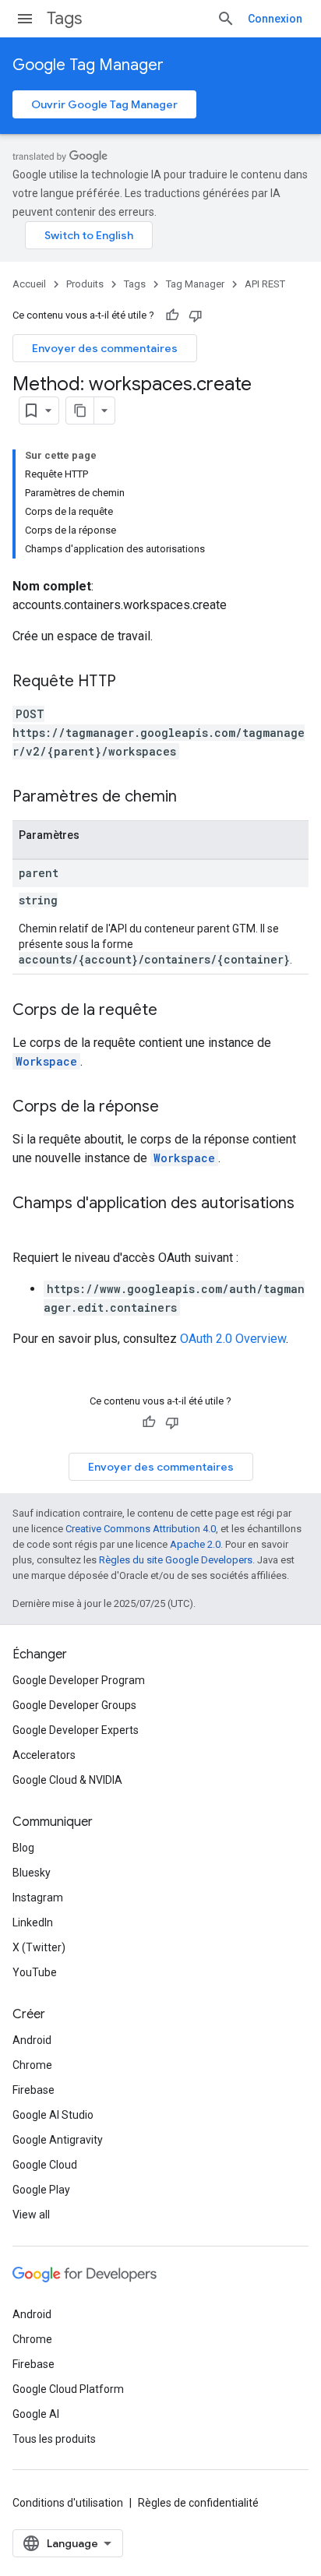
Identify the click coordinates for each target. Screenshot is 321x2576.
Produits (85, 284)
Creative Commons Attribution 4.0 (141, 1529)
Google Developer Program (79, 1680)
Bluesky (32, 1873)
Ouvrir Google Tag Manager (104, 104)
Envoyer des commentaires (105, 348)
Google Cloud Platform (68, 2389)
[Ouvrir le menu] (25, 19)
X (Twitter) (39, 1947)
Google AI (36, 2414)
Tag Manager (195, 284)
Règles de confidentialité (198, 2503)
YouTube (35, 1972)
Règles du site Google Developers (176, 1560)
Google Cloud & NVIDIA (67, 1780)
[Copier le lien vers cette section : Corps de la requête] (173, 1011)
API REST (265, 284)
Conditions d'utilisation (68, 2503)
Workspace (46, 1061)
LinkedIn (33, 1922)
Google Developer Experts (76, 1730)
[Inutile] (196, 315)
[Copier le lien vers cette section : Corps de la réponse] (175, 1108)
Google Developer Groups (74, 1705)
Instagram (38, 1898)
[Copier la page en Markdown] (80, 411)
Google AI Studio (53, 2115)
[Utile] (172, 315)
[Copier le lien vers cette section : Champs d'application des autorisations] (28, 1226)
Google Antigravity (58, 2140)
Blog (23, 1848)
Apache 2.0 (195, 1544)
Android (32, 2040)
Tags (64, 18)
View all (31, 2215)
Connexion (275, 19)
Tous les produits (54, 2439)
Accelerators (44, 1755)
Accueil (29, 284)
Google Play (41, 2190)
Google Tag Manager (88, 65)
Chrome (32, 2065)
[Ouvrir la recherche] (226, 19)
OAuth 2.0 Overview (233, 1339)
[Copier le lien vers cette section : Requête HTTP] (132, 682)
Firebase (34, 2090)
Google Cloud (45, 2165)
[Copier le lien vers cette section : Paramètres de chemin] (192, 798)
